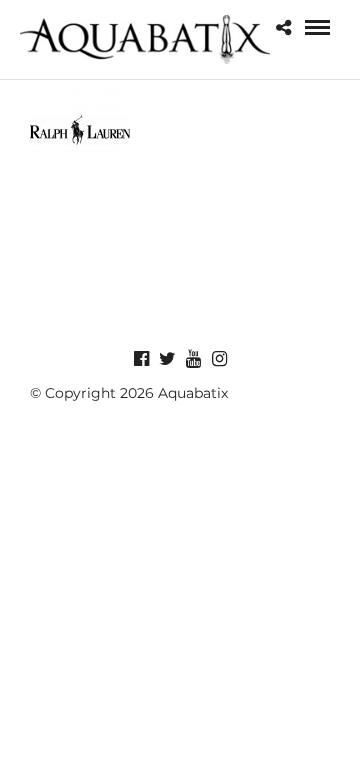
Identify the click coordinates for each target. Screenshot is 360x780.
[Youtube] (193, 359)
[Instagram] (219, 359)
